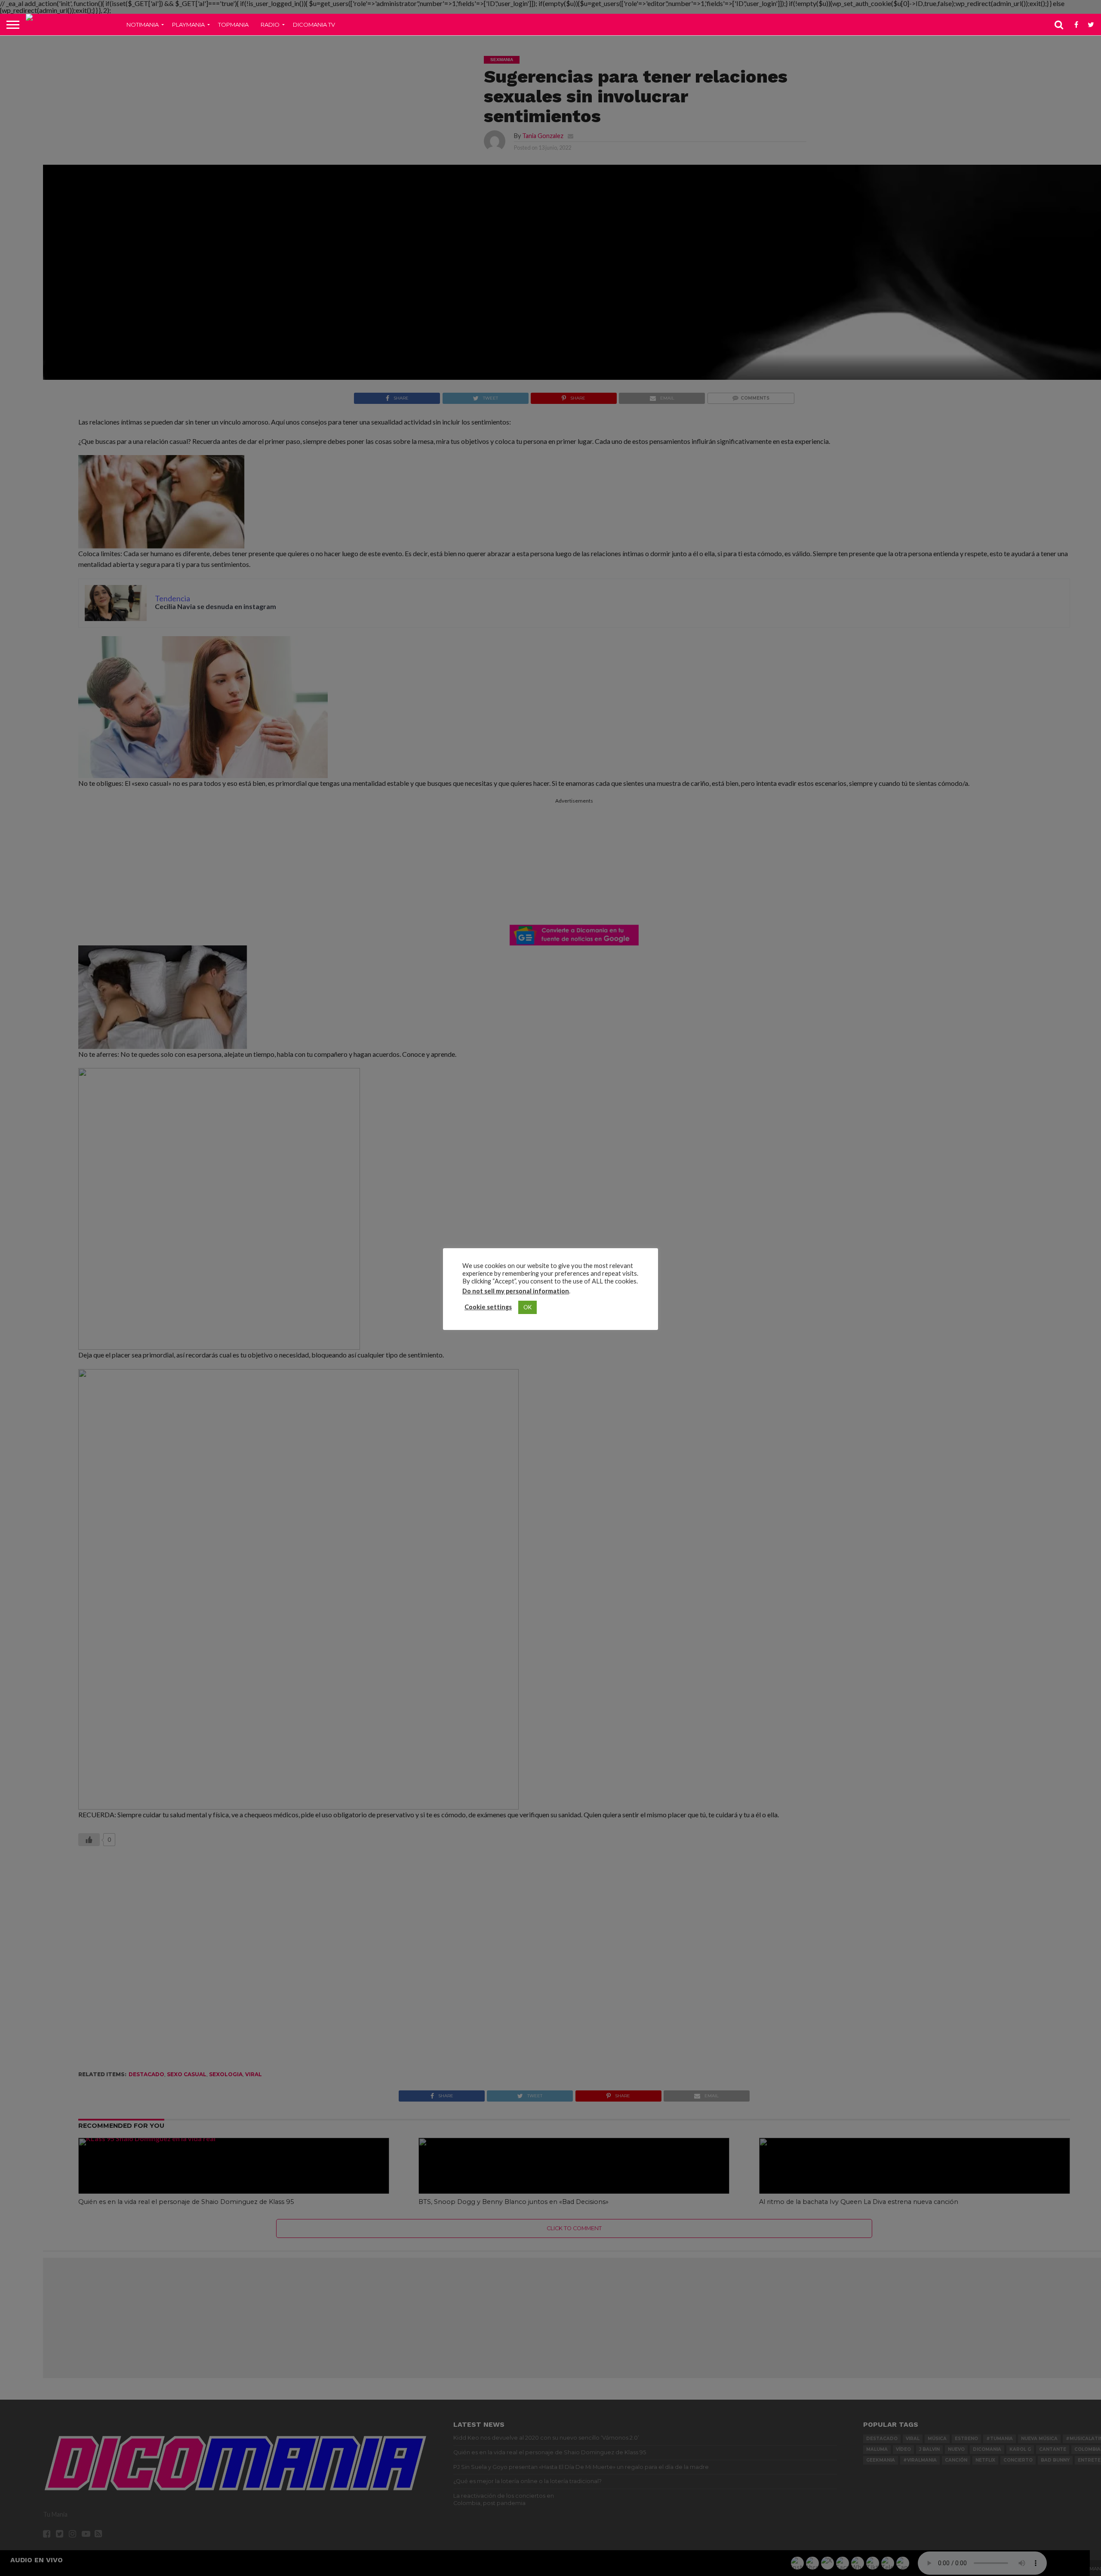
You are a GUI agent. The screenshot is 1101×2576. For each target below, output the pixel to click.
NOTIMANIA (143, 25)
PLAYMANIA (188, 25)
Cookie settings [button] (488, 1307)
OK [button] (527, 1307)
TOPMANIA (233, 25)
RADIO (270, 25)
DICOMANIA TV (314, 25)
